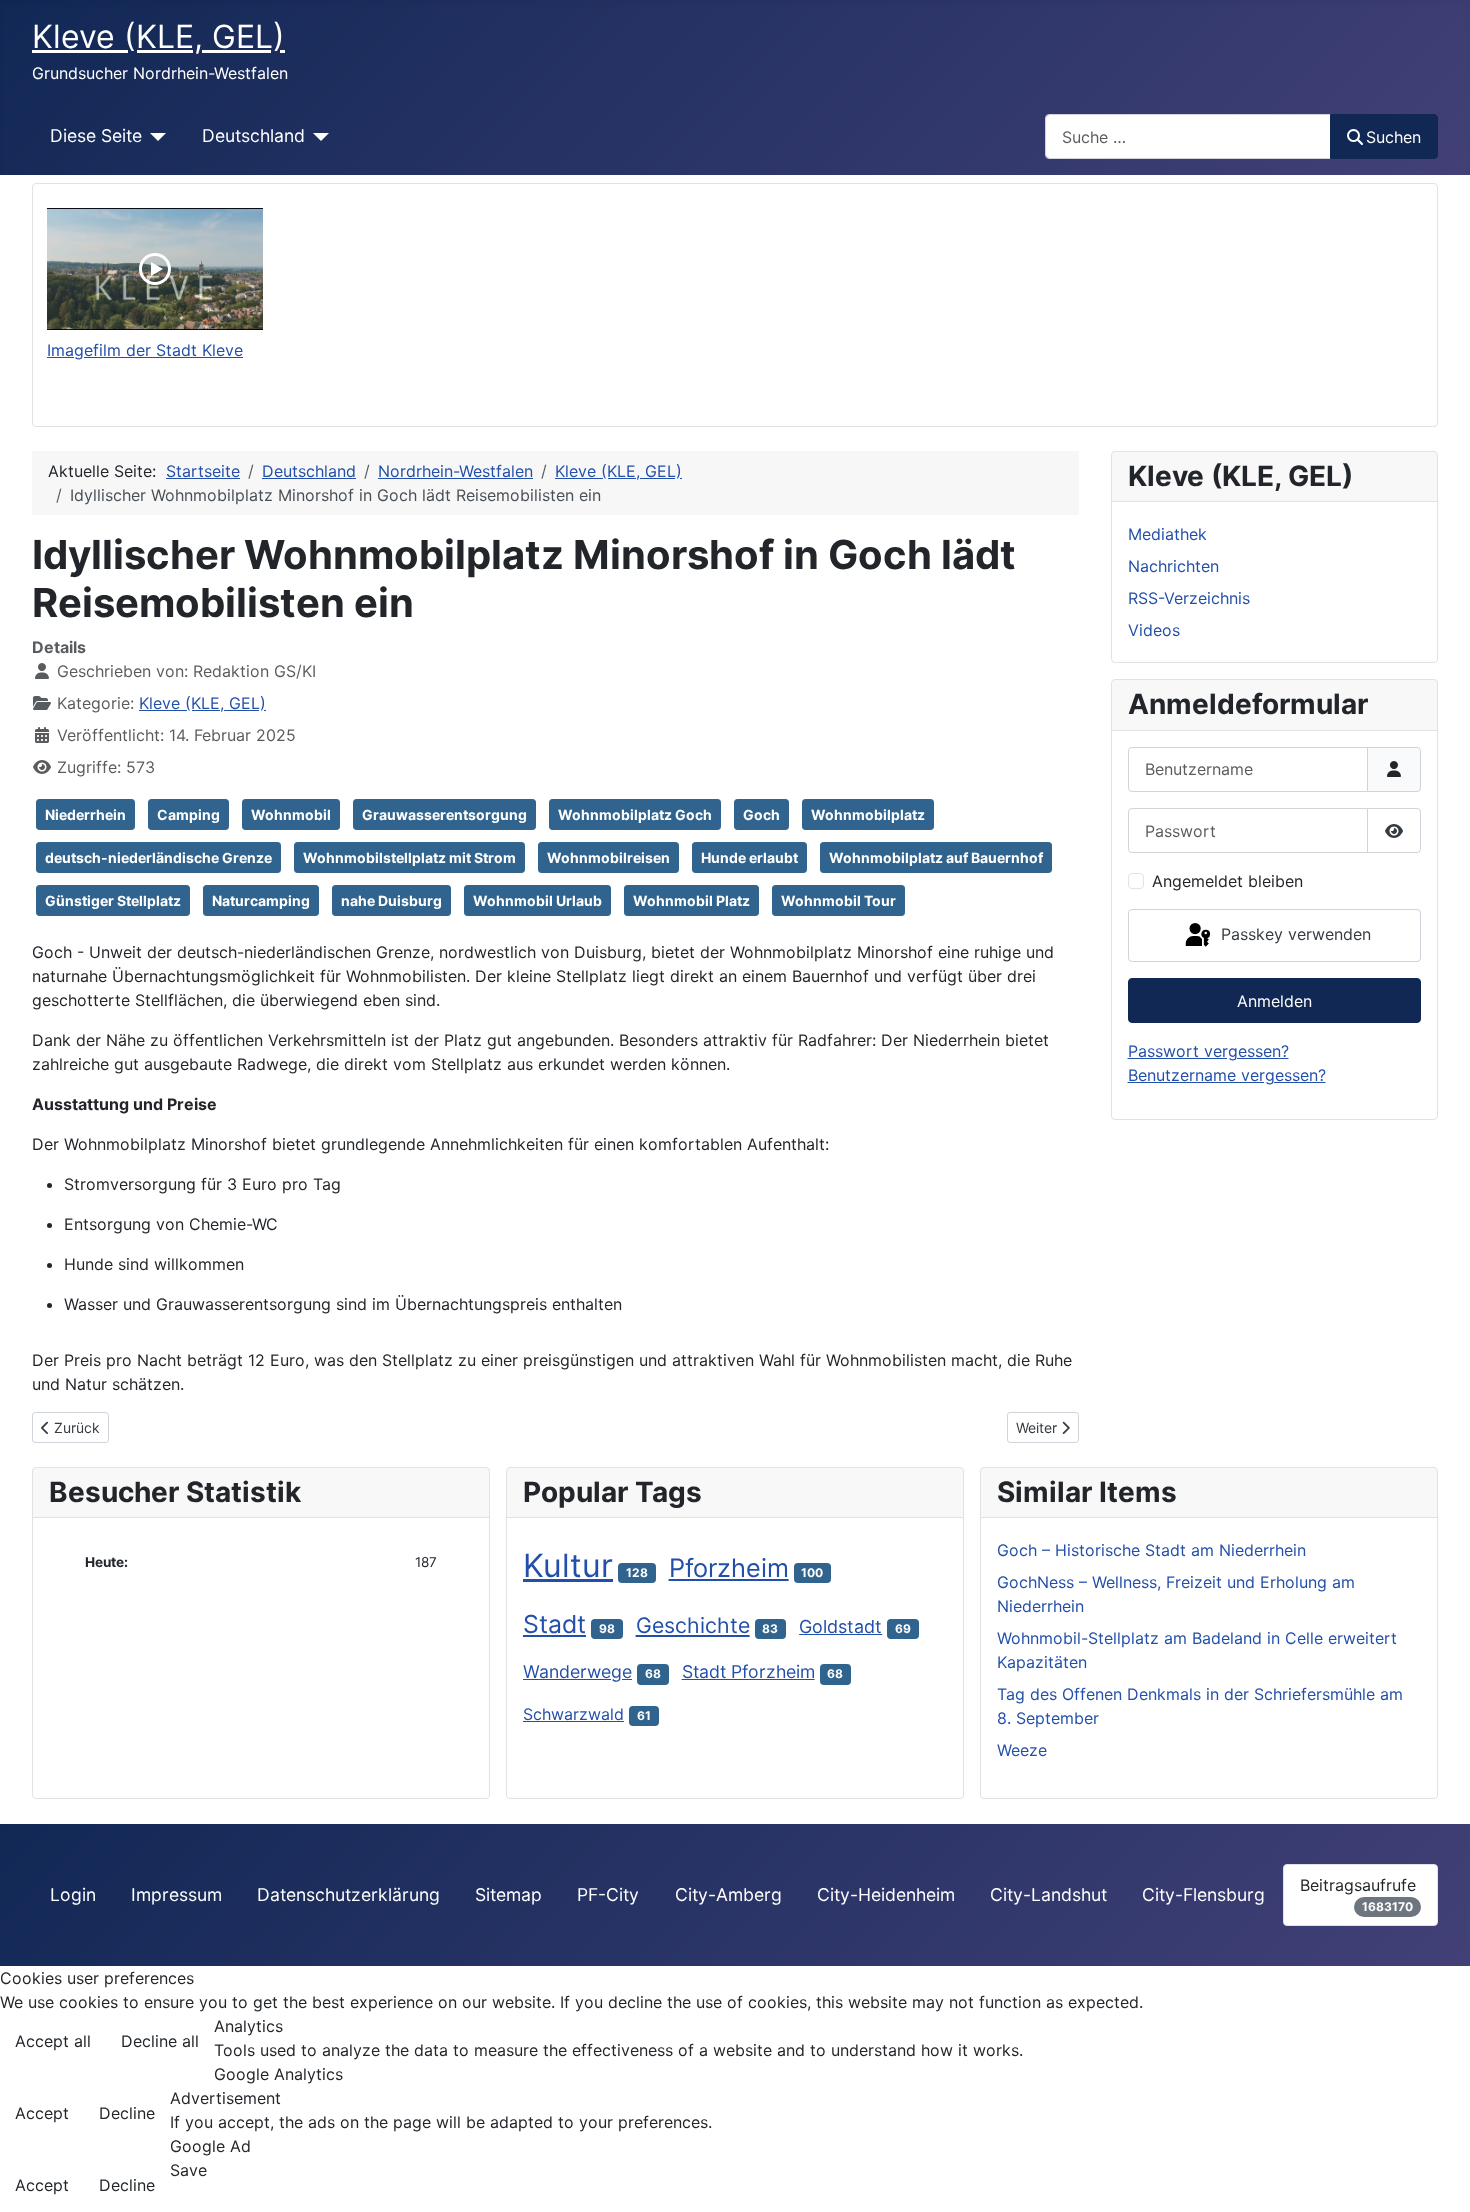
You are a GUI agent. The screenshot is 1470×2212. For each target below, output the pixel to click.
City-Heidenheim (886, 1894)
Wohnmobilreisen (608, 857)
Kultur (568, 1565)
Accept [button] (42, 2113)
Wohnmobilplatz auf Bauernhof (936, 857)
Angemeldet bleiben (1227, 881)
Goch (761, 814)
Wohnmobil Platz (691, 900)
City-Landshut (1048, 1894)
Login (73, 1894)
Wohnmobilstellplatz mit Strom (409, 857)
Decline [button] (127, 2113)
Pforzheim (729, 1567)
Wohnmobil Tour (838, 900)
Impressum (176, 1894)
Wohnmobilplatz (868, 814)
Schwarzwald (573, 1714)
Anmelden (1274, 1001)
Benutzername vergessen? (1227, 1075)
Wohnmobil (291, 814)
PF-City (608, 1894)
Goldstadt (840, 1626)
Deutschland (253, 135)
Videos (1154, 630)
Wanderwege (577, 1671)
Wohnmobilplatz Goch (635, 814)
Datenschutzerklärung (348, 1894)
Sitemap (508, 1894)
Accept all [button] (53, 2041)
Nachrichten (1173, 566)
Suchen (1393, 137)
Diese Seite (96, 135)
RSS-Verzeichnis (1189, 598)
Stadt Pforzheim (748, 1671)
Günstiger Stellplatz (113, 900)
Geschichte (693, 1625)
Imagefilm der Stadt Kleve (145, 350)
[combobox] (1188, 136)
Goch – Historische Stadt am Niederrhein (1151, 1550)
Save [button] (188, 2170)
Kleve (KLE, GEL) (202, 703)
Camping (188, 814)
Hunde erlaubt (749, 857)
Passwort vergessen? (1208, 1051)
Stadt (554, 1624)
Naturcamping (261, 900)
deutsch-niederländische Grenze (158, 857)
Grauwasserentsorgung (444, 814)
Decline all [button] (160, 2041)
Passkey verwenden (1293, 934)
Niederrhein (85, 814)
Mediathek (1167, 534)
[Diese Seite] (154, 136)
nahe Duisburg (391, 900)
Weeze (1022, 1750)
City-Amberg (728, 1894)
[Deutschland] (317, 136)
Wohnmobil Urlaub (537, 900)
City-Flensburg (1203, 1894)
